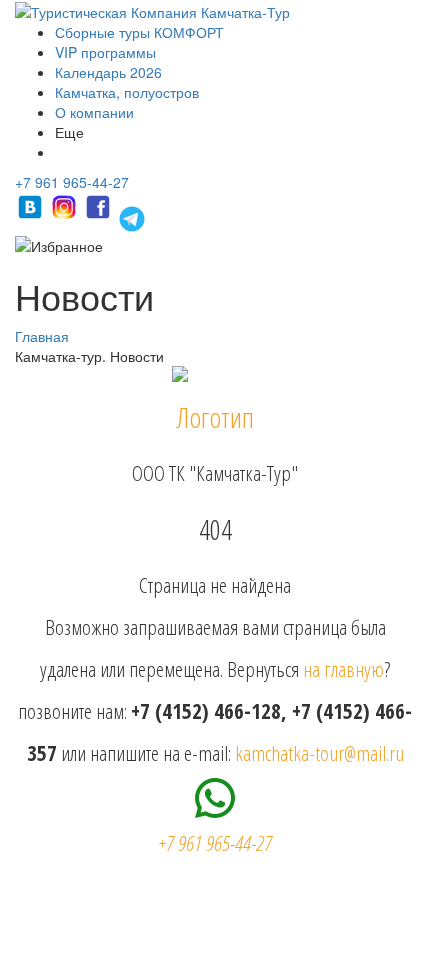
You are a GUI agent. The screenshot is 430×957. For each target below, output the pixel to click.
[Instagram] (66, 216)
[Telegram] (132, 216)
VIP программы (105, 52)
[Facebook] (100, 216)
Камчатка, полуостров (127, 92)
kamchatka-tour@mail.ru (319, 753)
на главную (343, 669)
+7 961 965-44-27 (72, 182)
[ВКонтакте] (32, 216)
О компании (94, 112)
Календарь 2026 (108, 72)
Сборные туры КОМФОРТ (139, 32)
